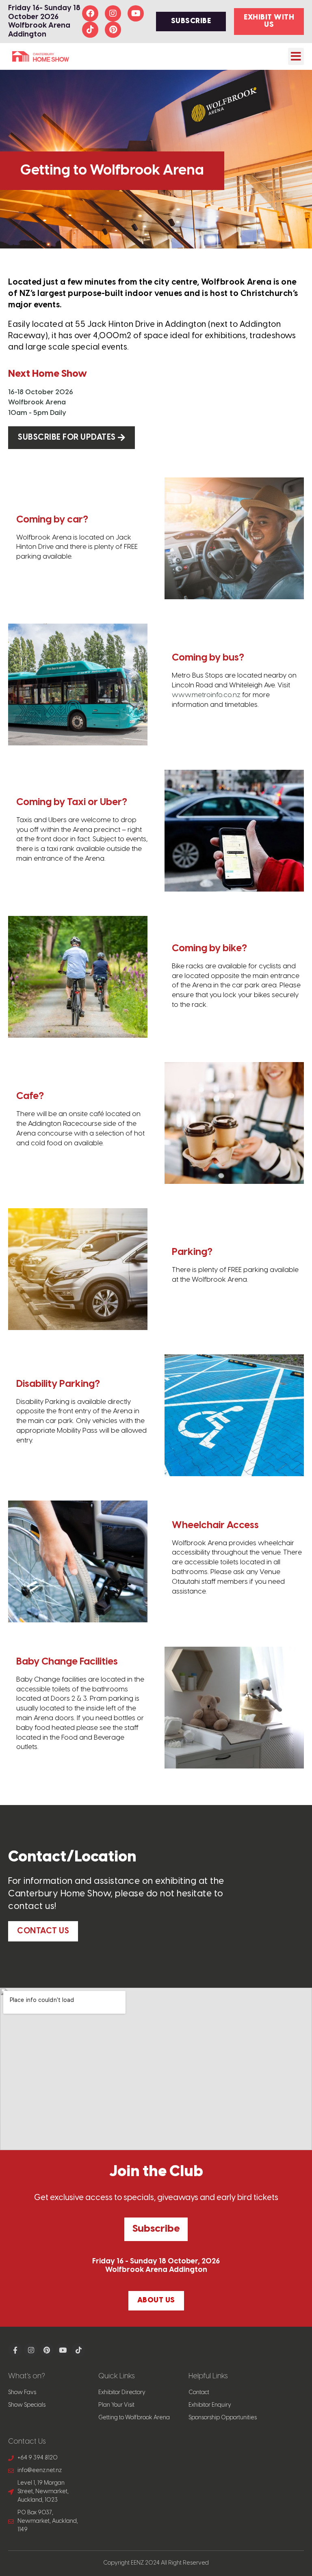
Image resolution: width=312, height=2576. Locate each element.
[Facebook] (90, 13)
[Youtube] (136, 13)
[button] (296, 56)
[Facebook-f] (15, 2350)
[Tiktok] (90, 30)
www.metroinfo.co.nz (206, 695)
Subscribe (156, 2229)
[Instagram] (113, 13)
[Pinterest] (113, 30)
